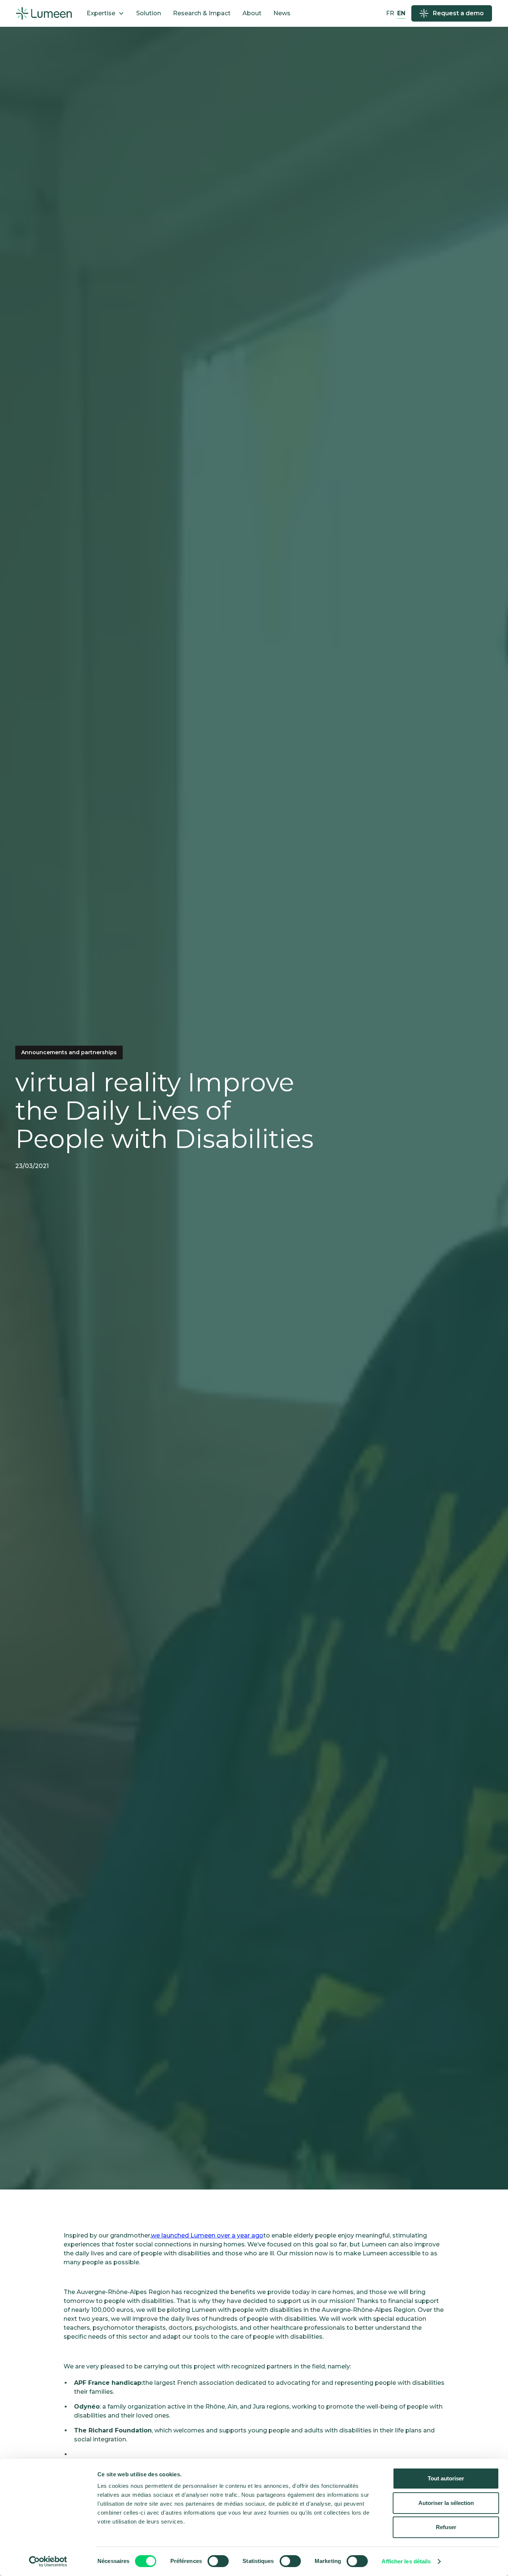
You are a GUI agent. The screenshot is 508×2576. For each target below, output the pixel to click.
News (282, 13)
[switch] (218, 2561)
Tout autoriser (446, 2478)
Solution (149, 13)
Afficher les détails (406, 2561)
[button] (105, 13)
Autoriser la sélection (446, 2503)
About (252, 13)
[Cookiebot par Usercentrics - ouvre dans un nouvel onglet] (48, 2561)
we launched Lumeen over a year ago (207, 2235)
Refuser (446, 2527)
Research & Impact (202, 13)
